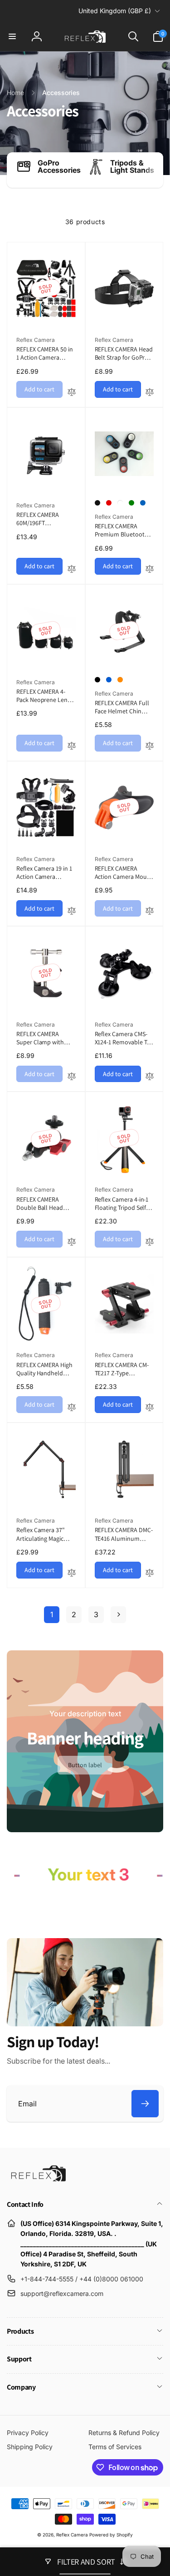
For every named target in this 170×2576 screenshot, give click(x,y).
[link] (85, 1765)
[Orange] (120, 680)
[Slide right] (154, 170)
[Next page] (118, 1615)
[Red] (109, 503)
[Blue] (143, 503)
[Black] (97, 503)
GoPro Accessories (59, 166)
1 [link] (52, 1614)
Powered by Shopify (111, 2535)
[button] (12, 36)
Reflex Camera (72, 2535)
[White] (120, 503)
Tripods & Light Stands (132, 166)
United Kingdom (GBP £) (115, 11)
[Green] (131, 503)
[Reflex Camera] (36, 2180)
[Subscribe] (145, 2104)
